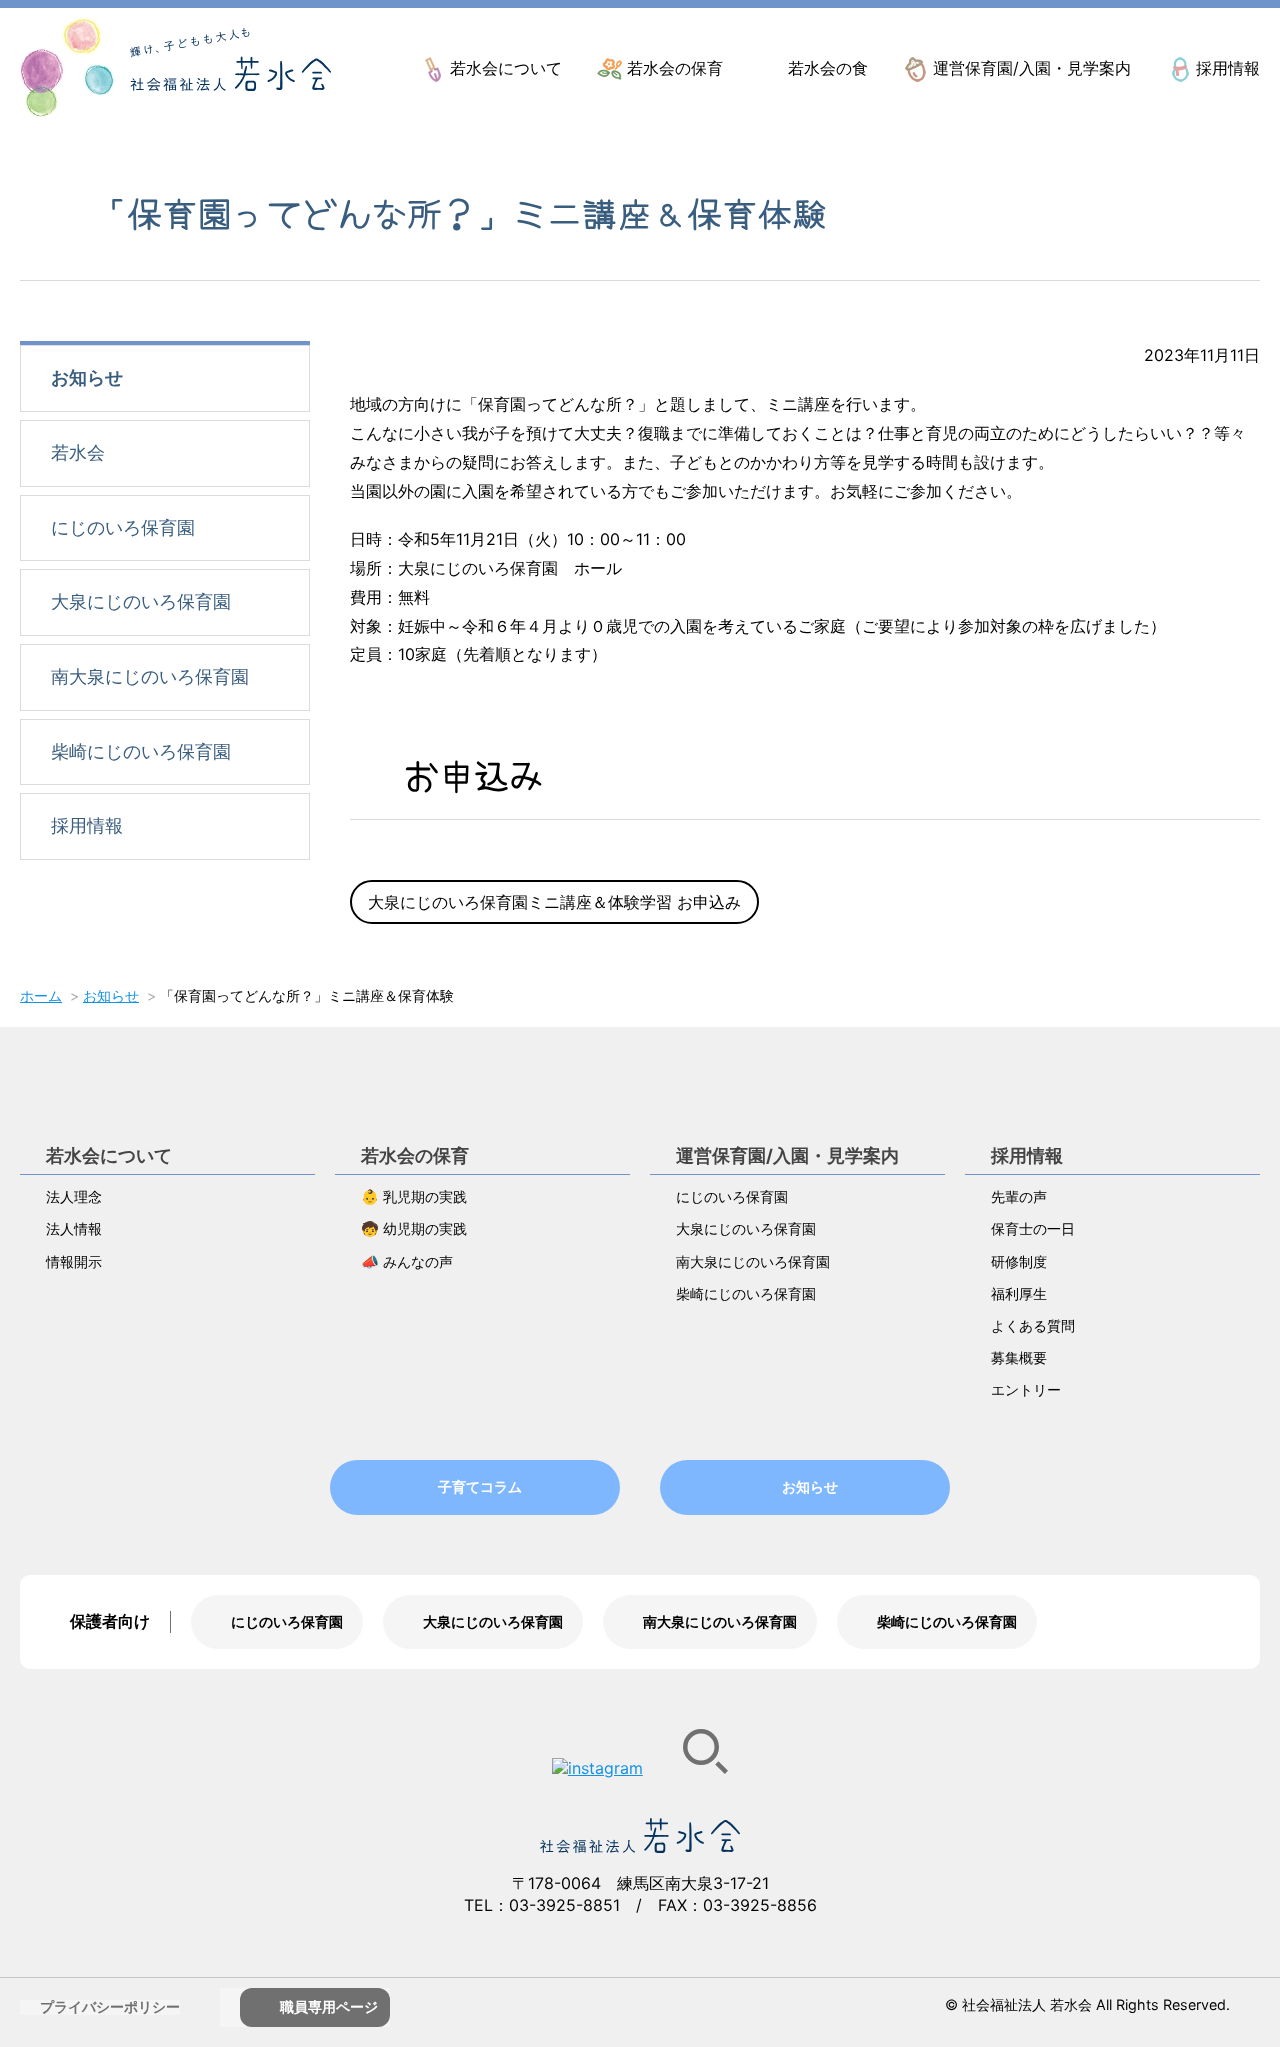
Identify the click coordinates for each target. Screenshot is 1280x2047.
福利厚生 (1019, 1293)
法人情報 (74, 1228)
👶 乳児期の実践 (414, 1196)
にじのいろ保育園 (123, 527)
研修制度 (1019, 1261)
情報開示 (74, 1261)
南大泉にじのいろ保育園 (150, 676)
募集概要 (1019, 1357)
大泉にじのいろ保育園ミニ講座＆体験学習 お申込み (554, 902)
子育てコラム (480, 1486)
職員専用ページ (329, 2006)
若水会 (78, 452)
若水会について (506, 68)
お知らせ (87, 377)
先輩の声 (1019, 1196)
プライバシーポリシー (110, 2006)
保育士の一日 (1033, 1228)
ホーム (41, 995)
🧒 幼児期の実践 (414, 1228)
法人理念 (74, 1196)
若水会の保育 (675, 68)
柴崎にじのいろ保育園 (141, 751)
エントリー (1026, 1389)
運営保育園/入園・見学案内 (1032, 68)
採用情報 (1228, 68)
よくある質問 (1033, 1325)
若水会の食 (828, 68)
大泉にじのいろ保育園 (141, 601)
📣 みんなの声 (407, 1261)
